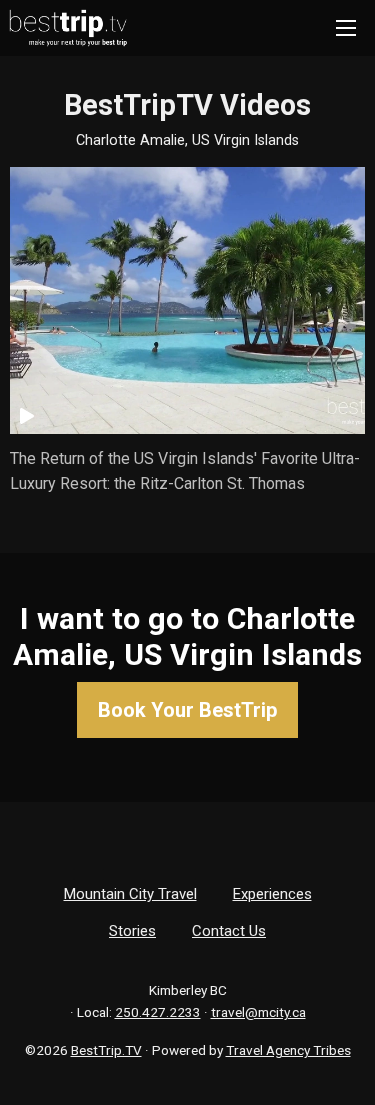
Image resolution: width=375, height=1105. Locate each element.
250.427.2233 (158, 1012)
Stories (132, 931)
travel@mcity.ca (258, 1012)
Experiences (272, 894)
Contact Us (229, 931)
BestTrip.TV (106, 1050)
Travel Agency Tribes (288, 1050)
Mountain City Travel (130, 894)
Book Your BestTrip (187, 710)
